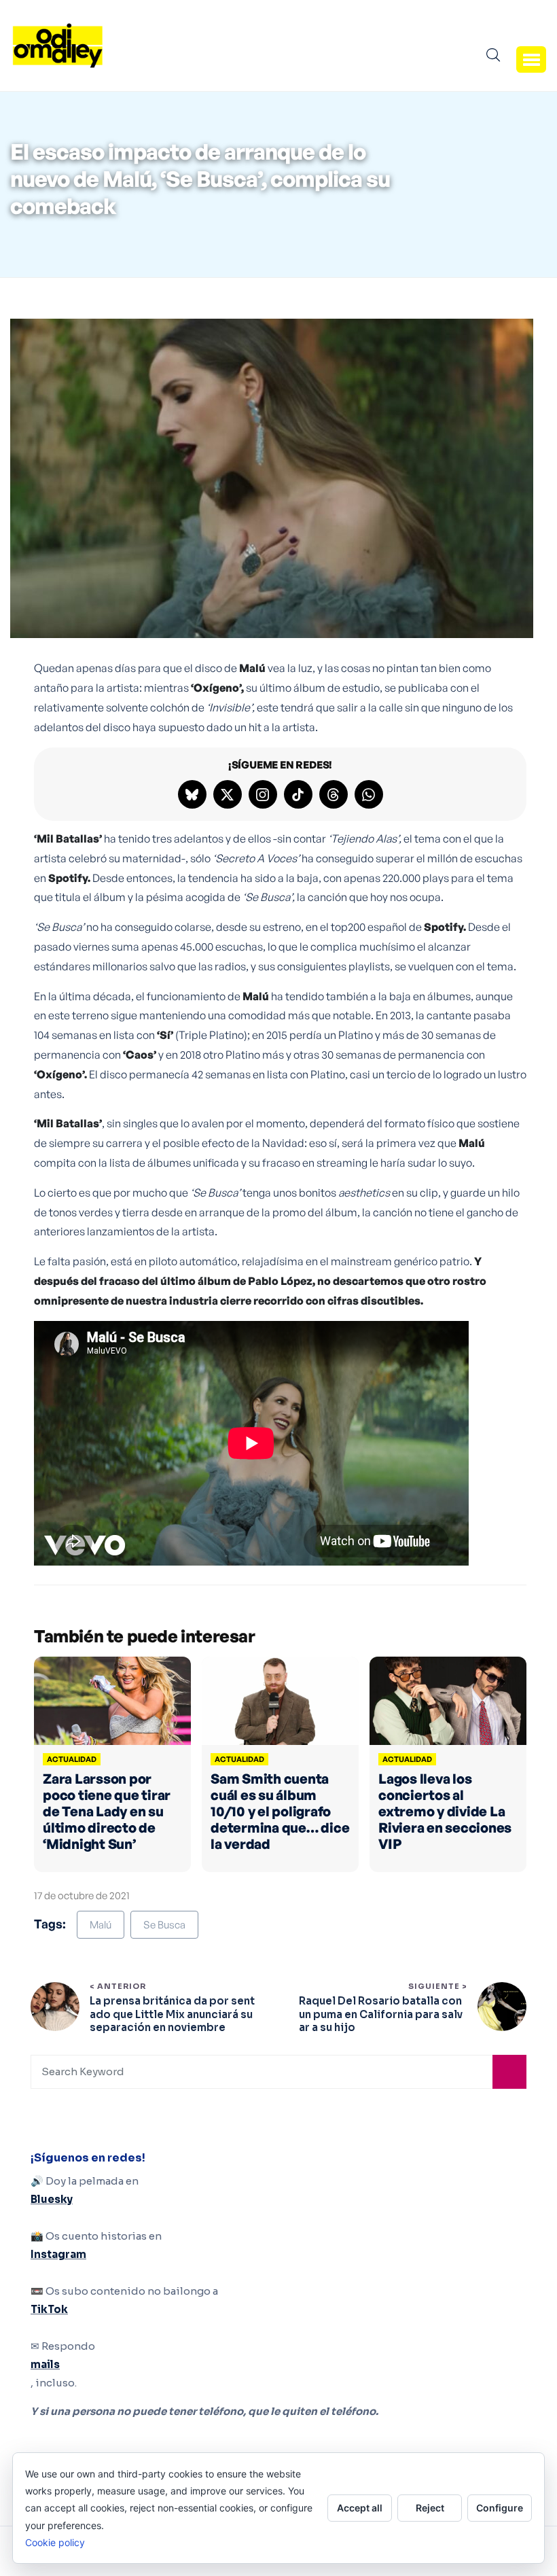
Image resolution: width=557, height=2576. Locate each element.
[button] (531, 59)
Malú (101, 1925)
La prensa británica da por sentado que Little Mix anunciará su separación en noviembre (172, 2014)
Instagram (58, 2254)
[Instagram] (263, 794)
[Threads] (334, 794)
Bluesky (52, 2199)
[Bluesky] (192, 794)
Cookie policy (55, 2542)
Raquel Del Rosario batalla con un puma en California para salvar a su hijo (381, 2014)
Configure (500, 2508)
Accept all (360, 2508)
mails (45, 2364)
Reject (430, 2508)
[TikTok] (298, 794)
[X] (228, 794)
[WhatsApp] (369, 794)
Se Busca (164, 1925)
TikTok (49, 2309)
